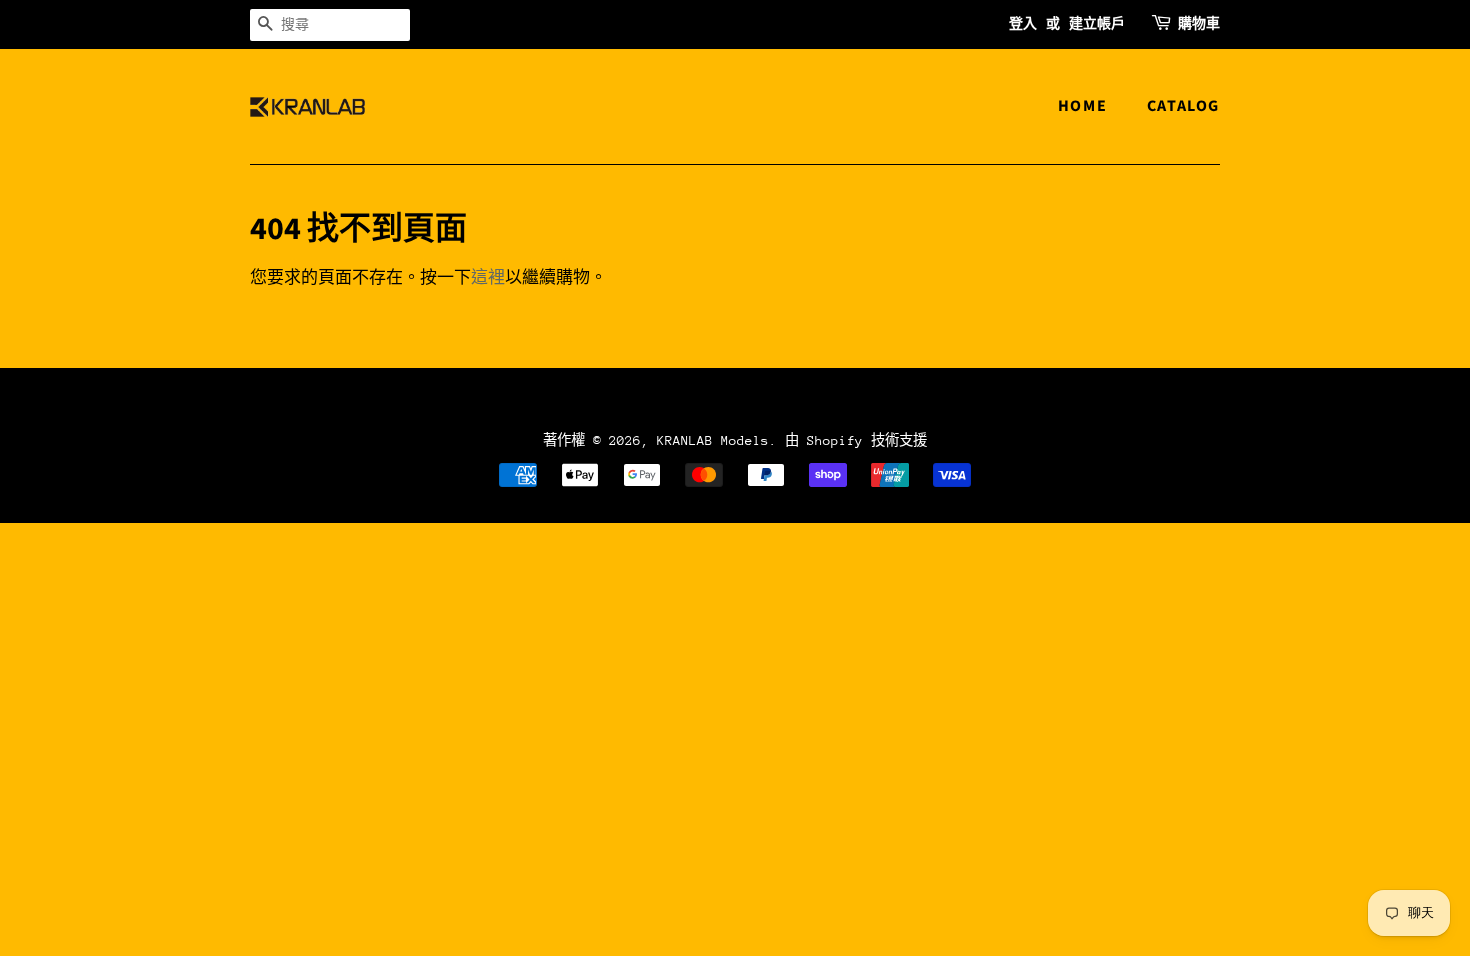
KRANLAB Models (713, 440)
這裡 (488, 278)
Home (1082, 106)
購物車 (1199, 24)
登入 (1023, 24)
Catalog (1183, 106)
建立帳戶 (1097, 24)
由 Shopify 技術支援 (856, 440)
